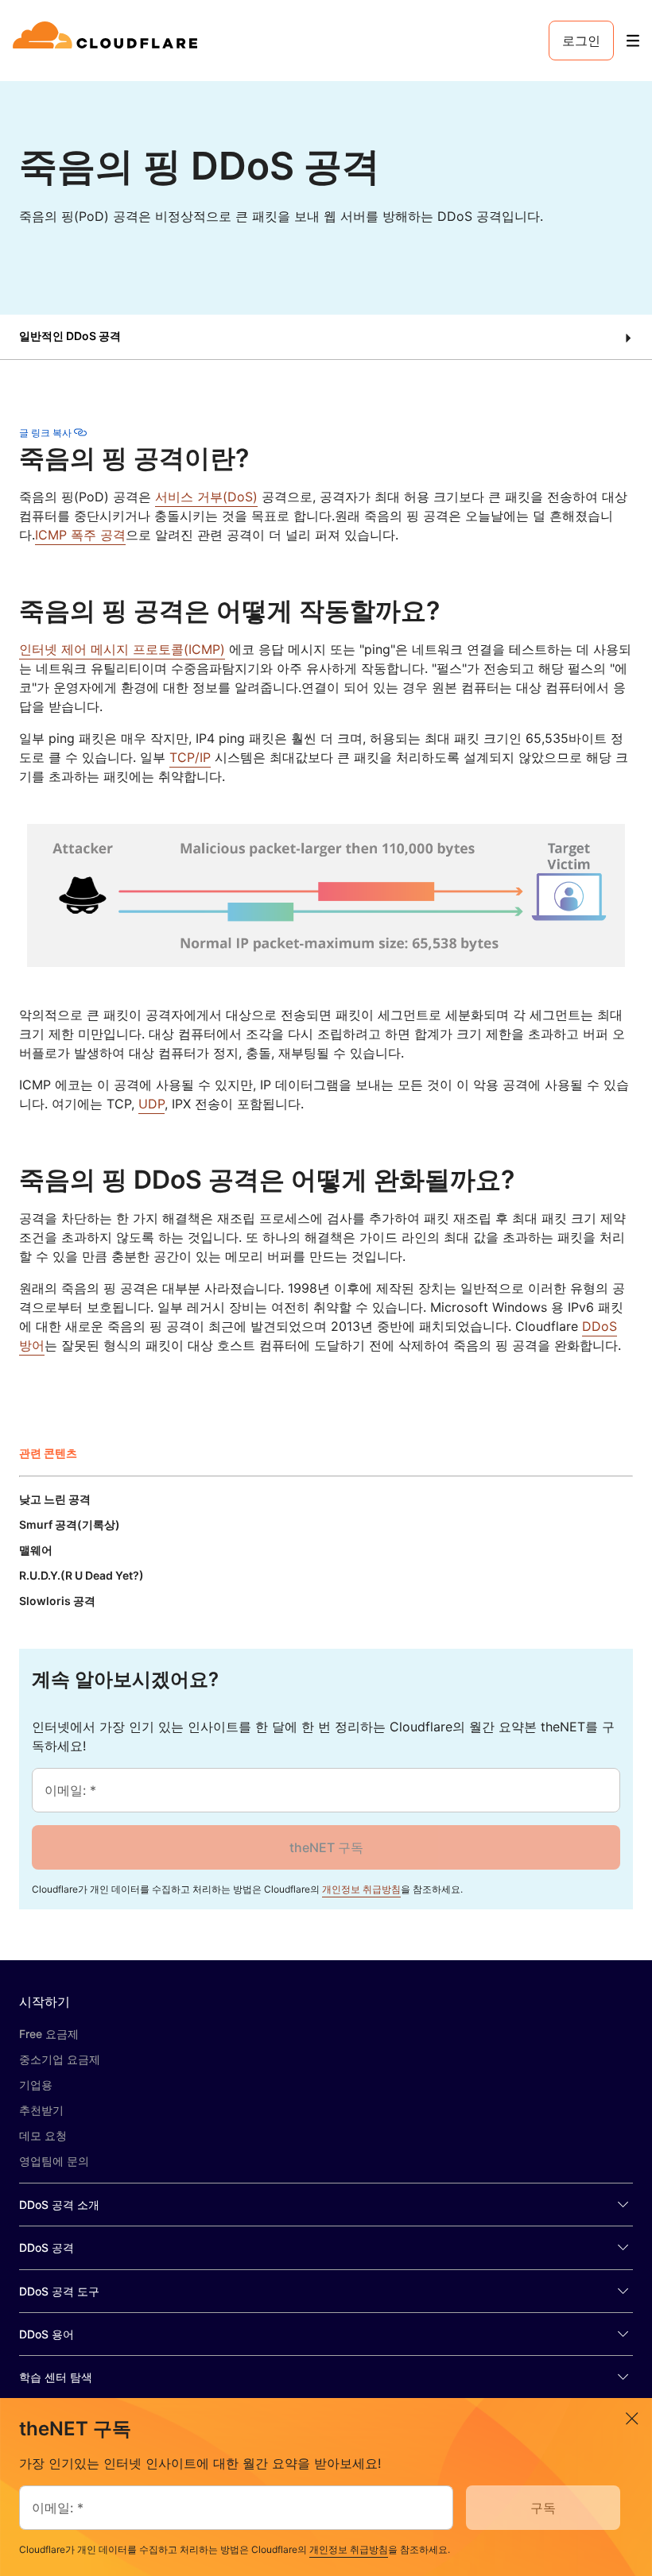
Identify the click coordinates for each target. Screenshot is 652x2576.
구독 (543, 2508)
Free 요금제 (49, 2034)
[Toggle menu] (633, 41)
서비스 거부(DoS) (206, 497)
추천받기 (41, 2110)
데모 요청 (43, 2135)
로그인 (581, 41)
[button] (326, 337)
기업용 (36, 2085)
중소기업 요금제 (60, 2059)
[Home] (108, 41)
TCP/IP (190, 757)
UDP (151, 1104)
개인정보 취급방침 (361, 1889)
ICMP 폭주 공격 (80, 535)
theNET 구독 (326, 1847)
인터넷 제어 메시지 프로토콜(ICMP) (122, 649)
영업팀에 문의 (54, 2161)
